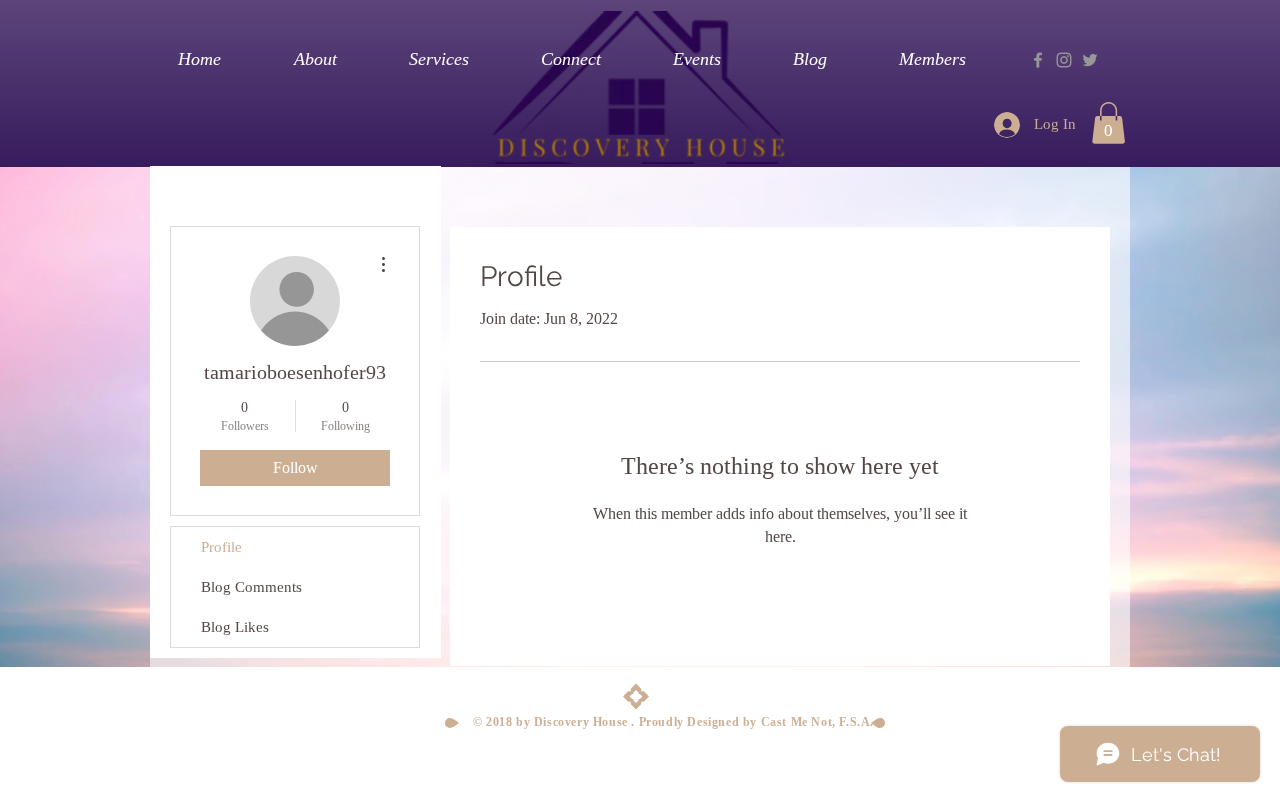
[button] (1108, 123)
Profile (221, 547)
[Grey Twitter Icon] (1090, 60)
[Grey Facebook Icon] (1038, 60)
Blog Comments (251, 587)
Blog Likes (235, 627)
